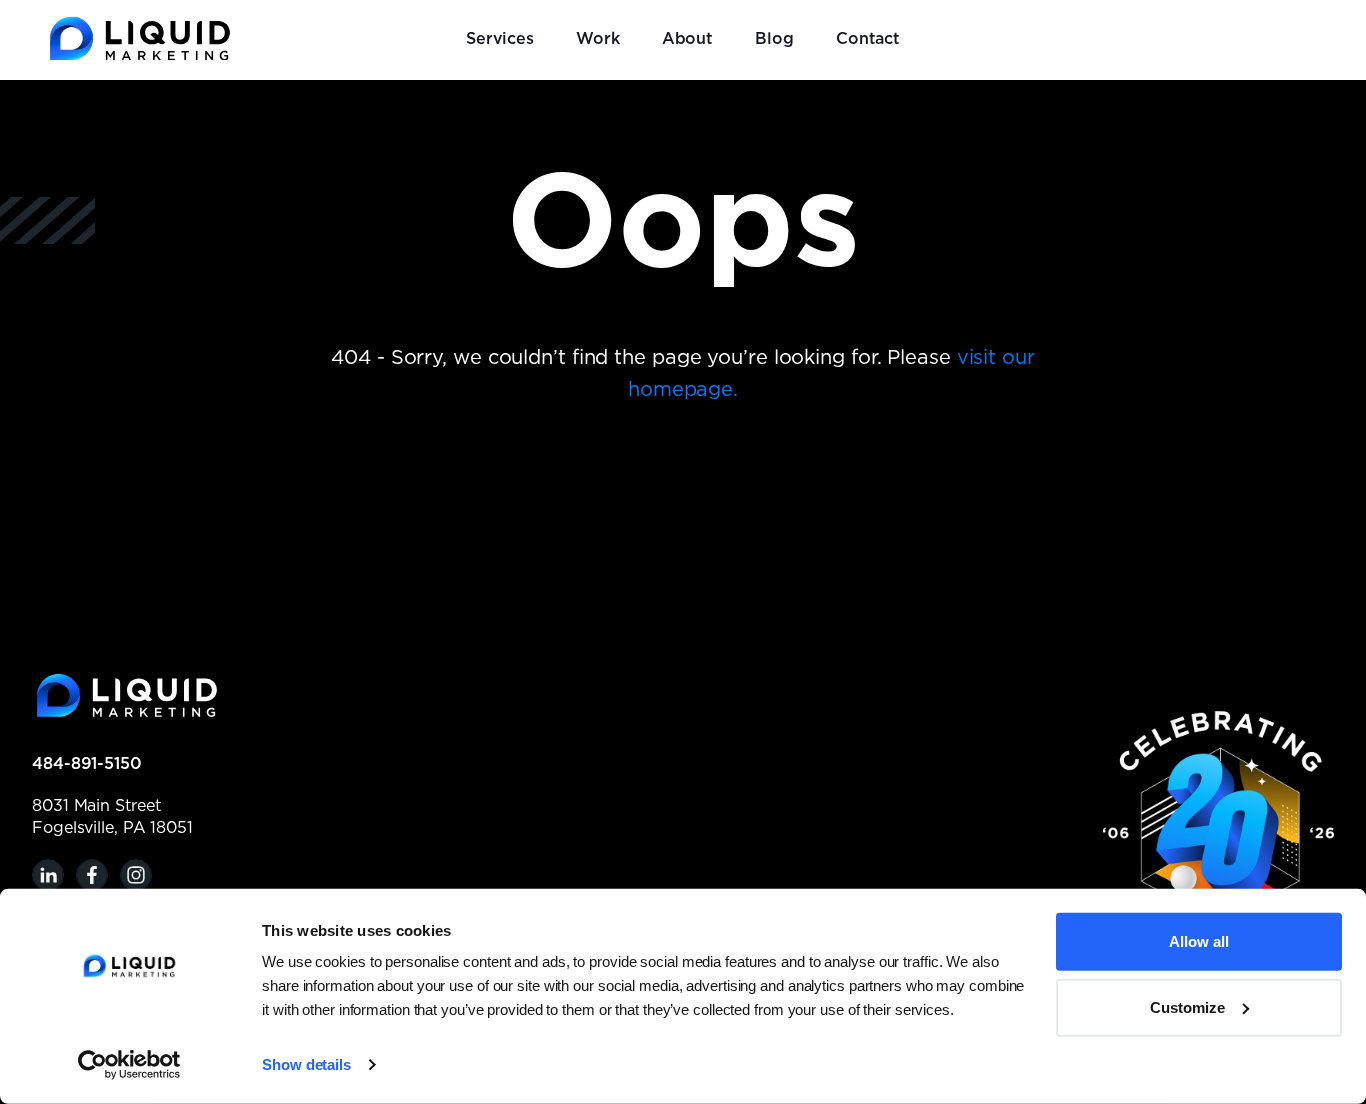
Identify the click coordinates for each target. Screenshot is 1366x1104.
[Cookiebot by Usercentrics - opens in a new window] (129, 1065)
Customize (1187, 1006)
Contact (868, 39)
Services (500, 39)
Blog (774, 39)
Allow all (1199, 941)
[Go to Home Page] (140, 38)
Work (598, 39)
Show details (306, 1064)
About (688, 39)
